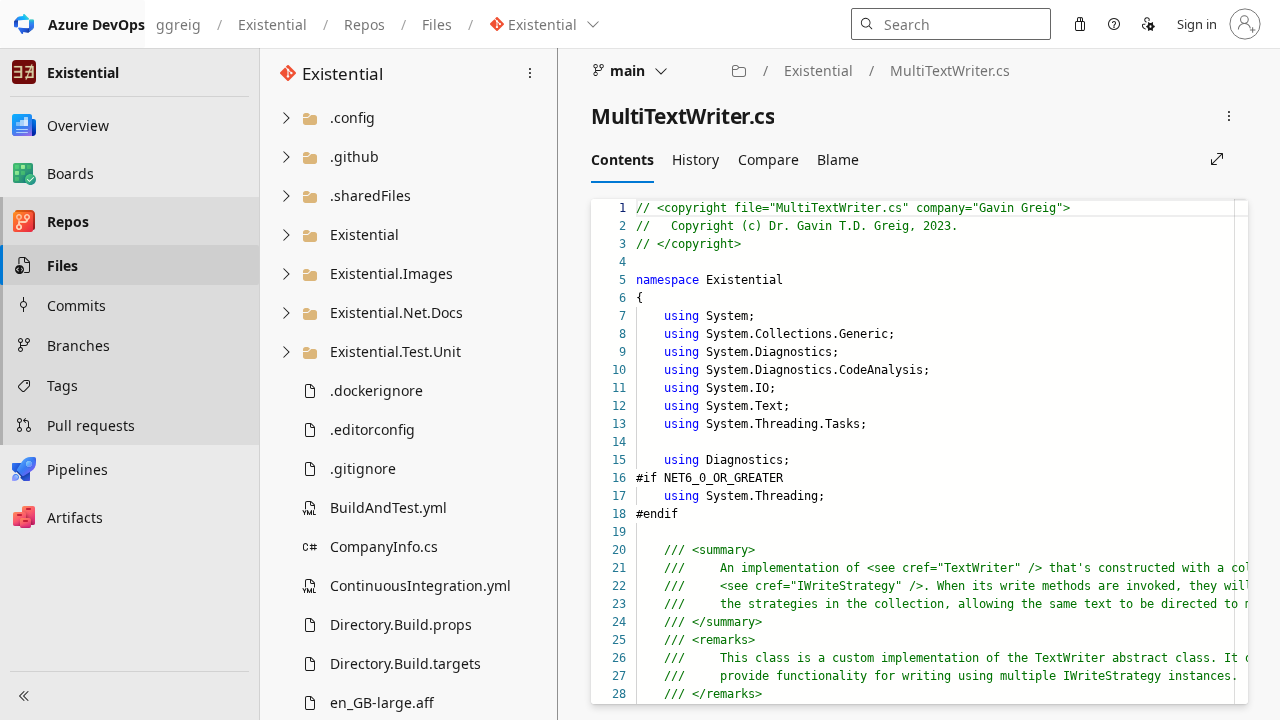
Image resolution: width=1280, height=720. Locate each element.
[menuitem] (1080, 24)
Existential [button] (342, 73)
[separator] (557, 384)
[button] (72, 24)
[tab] (622, 159)
